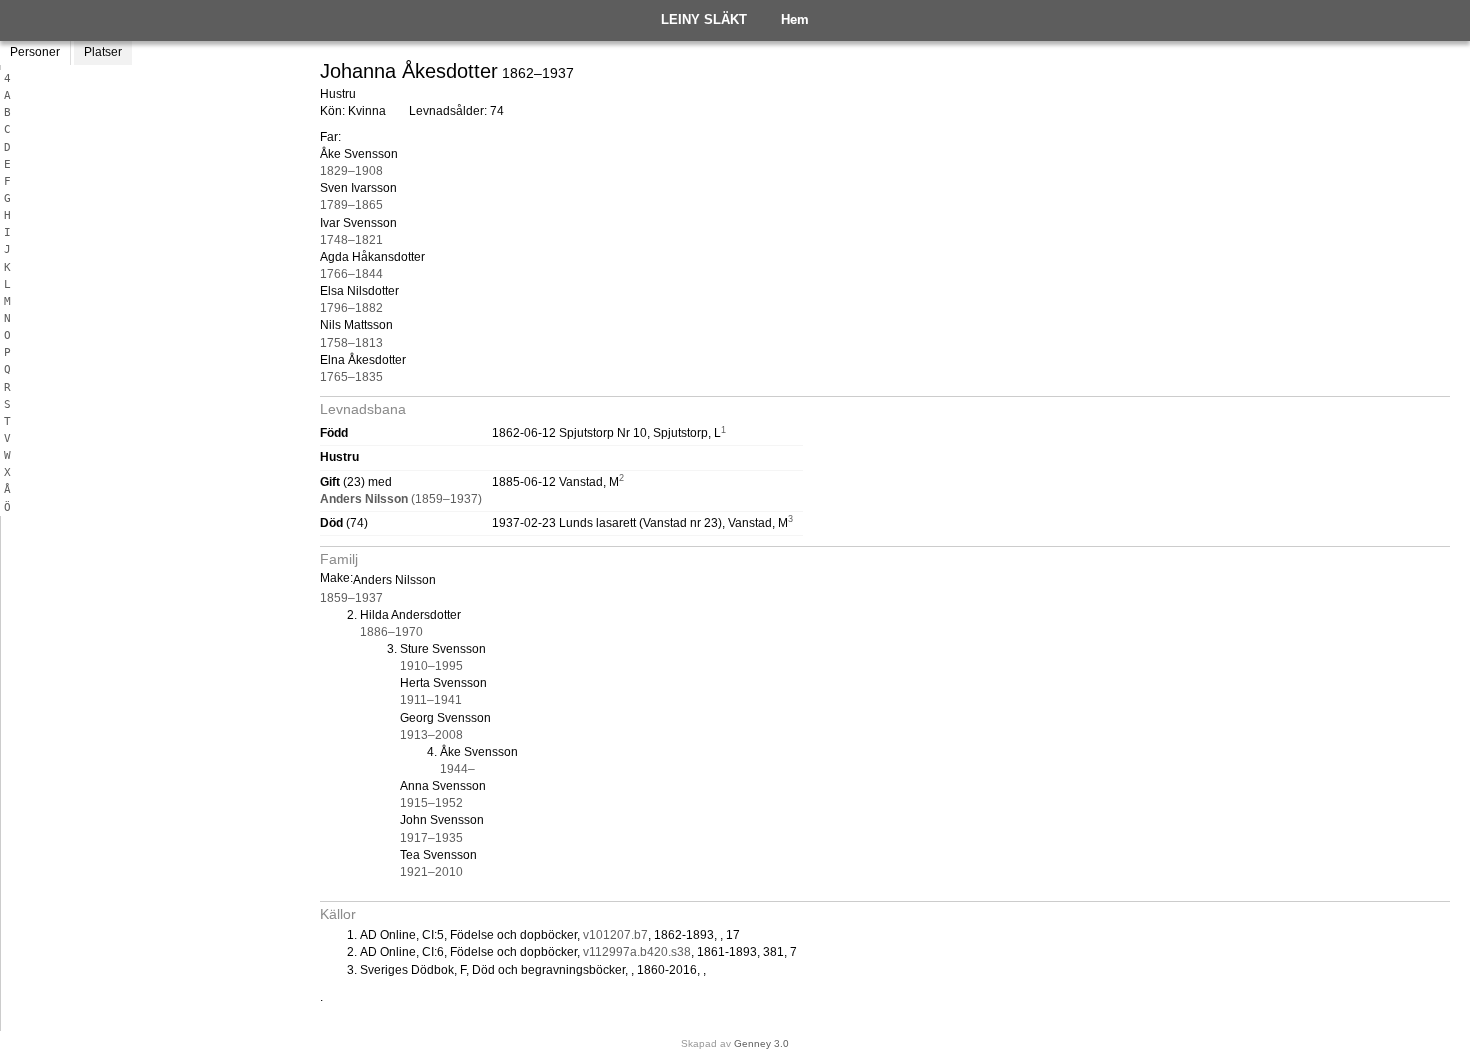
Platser (103, 52)
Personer (35, 52)
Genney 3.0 (761, 1043)
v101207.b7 (615, 935)
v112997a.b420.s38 (637, 952)
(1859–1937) (401, 499)
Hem (795, 19)
